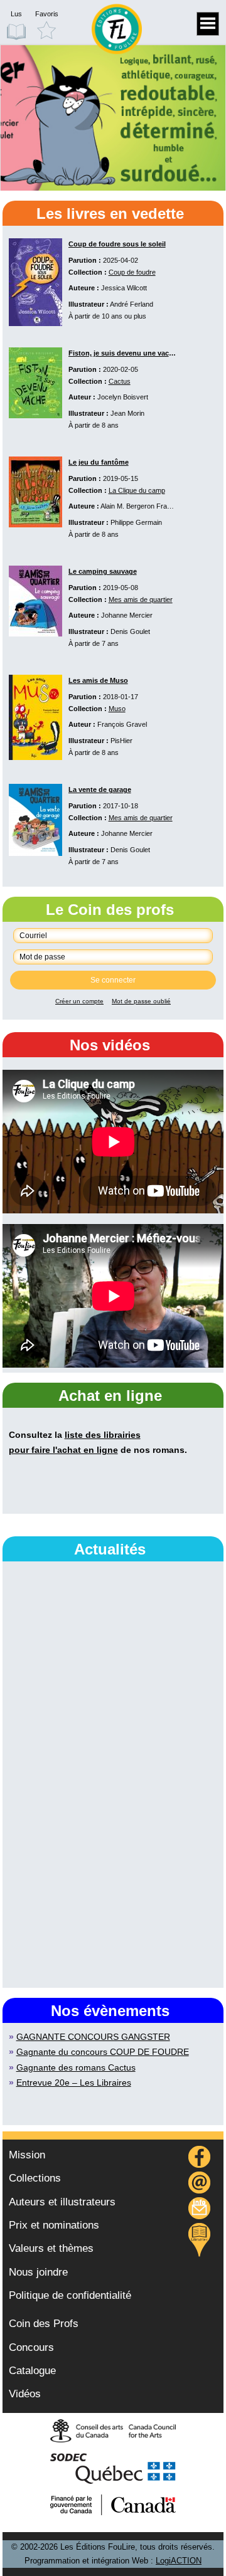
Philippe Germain (136, 522)
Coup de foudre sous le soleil (117, 244)
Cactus (120, 381)
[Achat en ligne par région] (199, 2240)
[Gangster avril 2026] (113, 118)
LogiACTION (179, 2561)
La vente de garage (100, 789)
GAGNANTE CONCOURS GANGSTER (93, 2037)
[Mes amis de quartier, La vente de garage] (35, 853)
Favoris (47, 14)
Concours (31, 2347)
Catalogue (32, 2371)
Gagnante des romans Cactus (76, 2067)
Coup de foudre (132, 272)
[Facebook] (200, 2159)
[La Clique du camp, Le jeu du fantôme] (35, 524)
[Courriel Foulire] (200, 2184)
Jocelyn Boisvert (123, 397)
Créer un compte (79, 1001)
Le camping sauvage (103, 571)
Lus (16, 14)
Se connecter (113, 980)
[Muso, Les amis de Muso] (35, 757)
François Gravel (122, 724)
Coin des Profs (44, 2324)
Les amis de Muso (98, 680)
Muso (117, 709)
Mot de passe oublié (141, 1001)
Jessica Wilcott (124, 288)
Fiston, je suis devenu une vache (123, 353)
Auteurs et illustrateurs (62, 2202)
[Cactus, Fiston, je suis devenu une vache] (35, 415)
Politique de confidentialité (70, 2295)
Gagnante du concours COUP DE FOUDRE (103, 2052)
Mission (27, 2155)
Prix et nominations (54, 2225)
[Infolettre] (200, 2210)
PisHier (121, 741)
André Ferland (132, 304)
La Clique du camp (137, 490)
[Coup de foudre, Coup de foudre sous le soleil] (35, 323)
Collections (35, 2178)
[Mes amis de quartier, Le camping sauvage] (35, 633)
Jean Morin (127, 413)
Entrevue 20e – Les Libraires (74, 2082)
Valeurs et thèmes (51, 2248)
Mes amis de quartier (141, 599)
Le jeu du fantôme (99, 462)
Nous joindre (38, 2272)
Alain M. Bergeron (127, 506)
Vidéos (25, 2394)
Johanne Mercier (127, 615)
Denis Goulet (130, 631)
